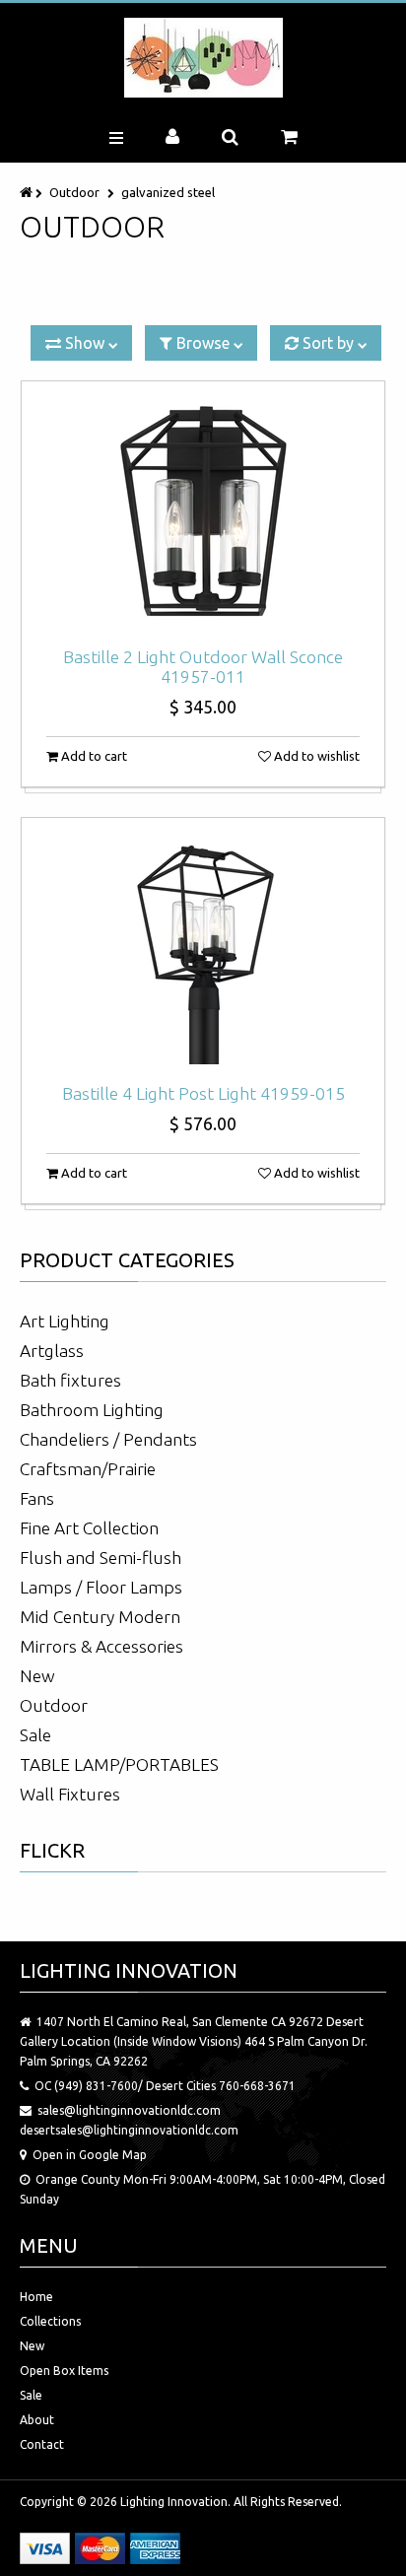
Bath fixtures (70, 1380)
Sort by (328, 343)
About (37, 2420)
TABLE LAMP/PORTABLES (119, 1764)
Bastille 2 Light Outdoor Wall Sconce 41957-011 (203, 667)
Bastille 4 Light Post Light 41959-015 (203, 1093)
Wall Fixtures (70, 1794)
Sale (35, 1735)
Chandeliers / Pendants (108, 1439)
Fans (37, 1498)
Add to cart (93, 756)
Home (36, 2297)
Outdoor (74, 192)
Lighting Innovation (174, 2502)
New (37, 1676)
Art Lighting (65, 1321)
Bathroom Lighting (92, 1410)
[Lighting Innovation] (203, 58)
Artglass (52, 1351)
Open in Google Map (90, 2155)
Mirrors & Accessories (101, 1646)
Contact (42, 2444)
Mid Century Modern (100, 1617)
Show (85, 343)
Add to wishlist (315, 756)
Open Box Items (64, 2371)
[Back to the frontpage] (28, 192)
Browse (203, 343)
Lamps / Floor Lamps (101, 1587)
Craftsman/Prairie (88, 1469)
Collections (50, 2321)
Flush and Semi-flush (101, 1558)
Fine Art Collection (89, 1528)
